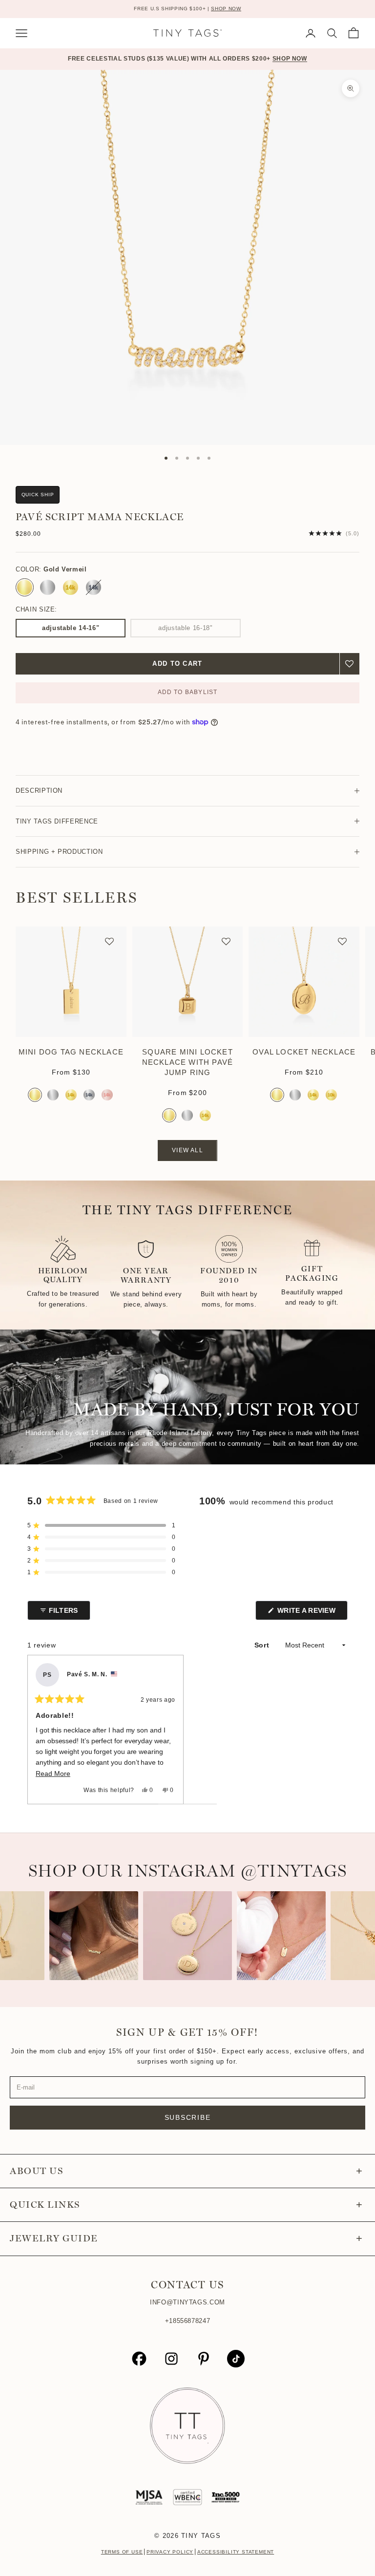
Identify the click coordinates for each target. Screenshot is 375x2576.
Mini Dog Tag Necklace (71, 1052)
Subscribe (188, 2117)
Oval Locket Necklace (304, 1052)
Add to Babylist (188, 692)
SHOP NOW (226, 9)
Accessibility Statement (236, 2552)
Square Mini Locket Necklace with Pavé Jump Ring (188, 1062)
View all (187, 1150)
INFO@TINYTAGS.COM (187, 2302)
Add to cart (177, 664)
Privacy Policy (170, 2552)
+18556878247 (188, 2321)
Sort (263, 1645)
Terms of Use (122, 2552)
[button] (350, 664)
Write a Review (312, 1613)
